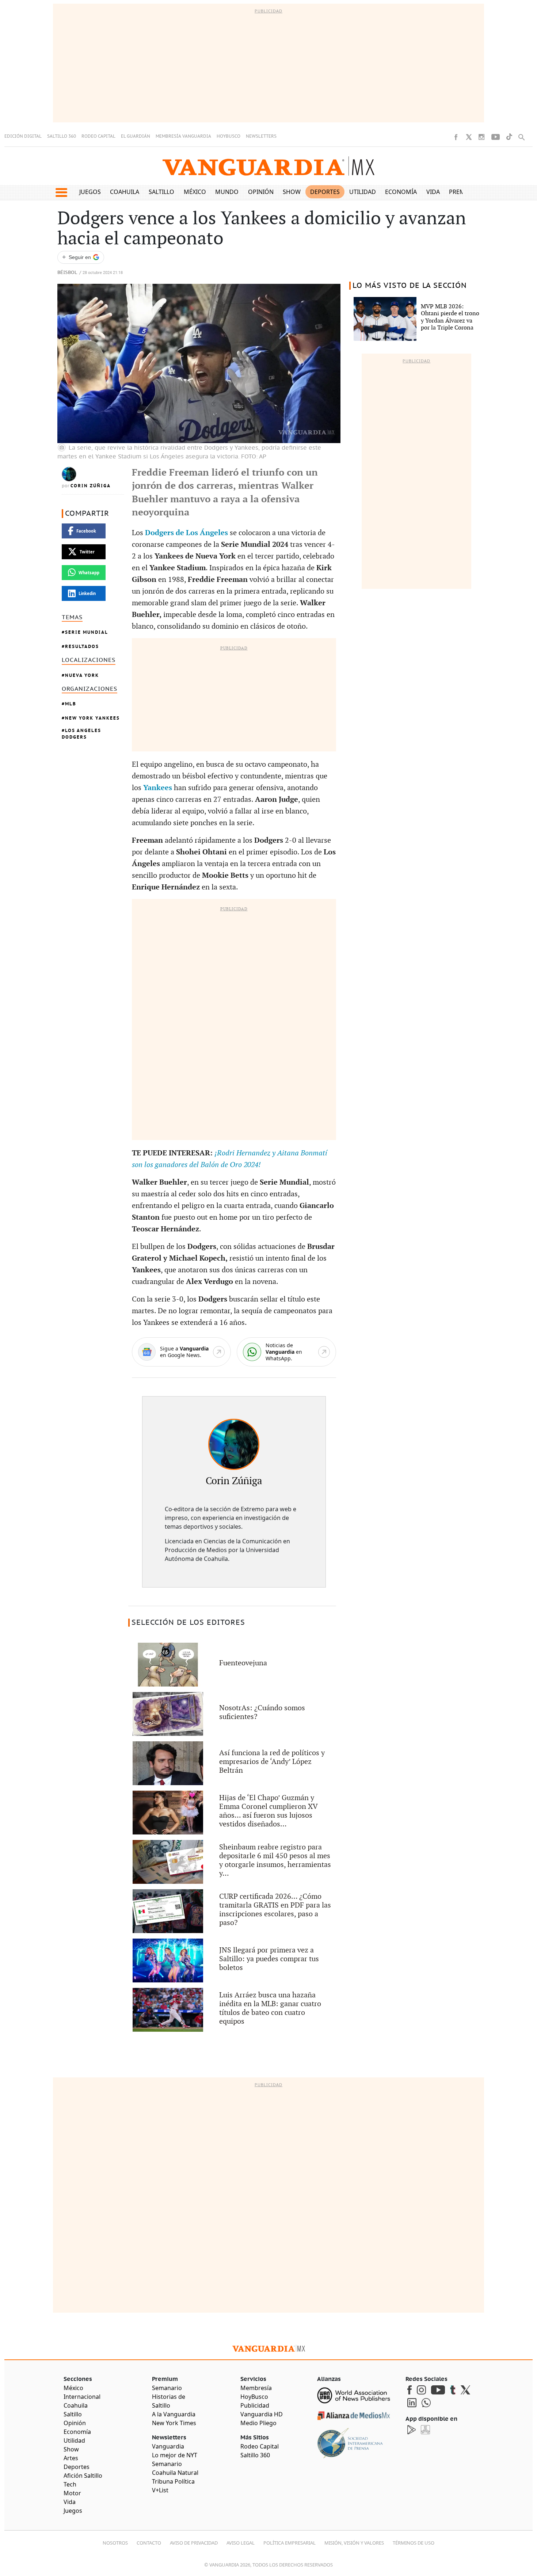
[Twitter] (469, 137)
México (195, 192)
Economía (401, 192)
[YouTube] (496, 137)
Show (292, 192)
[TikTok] (509, 137)
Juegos (90, 192)
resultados (82, 646)
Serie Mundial (87, 632)
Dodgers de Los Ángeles (186, 533)
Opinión (261, 192)
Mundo (227, 192)
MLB (71, 704)
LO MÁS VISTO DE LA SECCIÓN (410, 286)
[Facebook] (456, 137)
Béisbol (67, 273)
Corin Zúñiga (91, 486)
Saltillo (161, 192)
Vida (433, 192)
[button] (61, 193)
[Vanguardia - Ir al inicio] (268, 166)
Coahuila (125, 192)
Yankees (159, 788)
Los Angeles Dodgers (81, 734)
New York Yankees (92, 718)
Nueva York (82, 675)
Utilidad (363, 192)
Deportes (325, 192)
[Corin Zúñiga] (234, 1444)
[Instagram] (481, 137)
